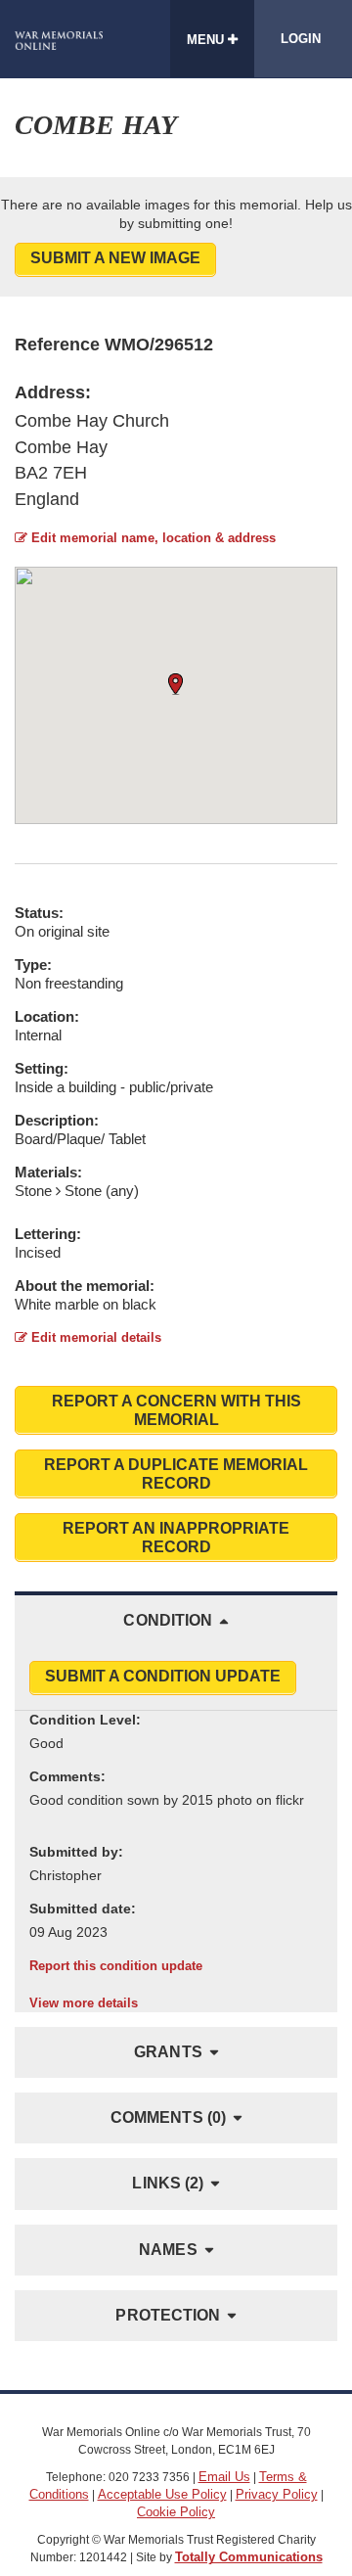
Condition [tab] (168, 1620)
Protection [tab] (168, 2315)
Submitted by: (76, 1852)
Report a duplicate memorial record (176, 1474)
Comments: (67, 1776)
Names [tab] (168, 2250)
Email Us (224, 2477)
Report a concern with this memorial (176, 1410)
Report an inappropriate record (176, 1538)
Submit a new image (115, 258)
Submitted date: (83, 1909)
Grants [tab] (168, 2052)
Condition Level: (85, 1720)
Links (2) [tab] (168, 2183)
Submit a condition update (163, 1676)
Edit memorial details (94, 1337)
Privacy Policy (277, 2494)
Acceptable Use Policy (162, 2494)
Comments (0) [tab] (168, 2117)
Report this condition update (116, 1966)
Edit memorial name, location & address (152, 538)
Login (301, 39)
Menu (207, 40)
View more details (84, 2003)
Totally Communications (249, 2557)
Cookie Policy (176, 2512)
